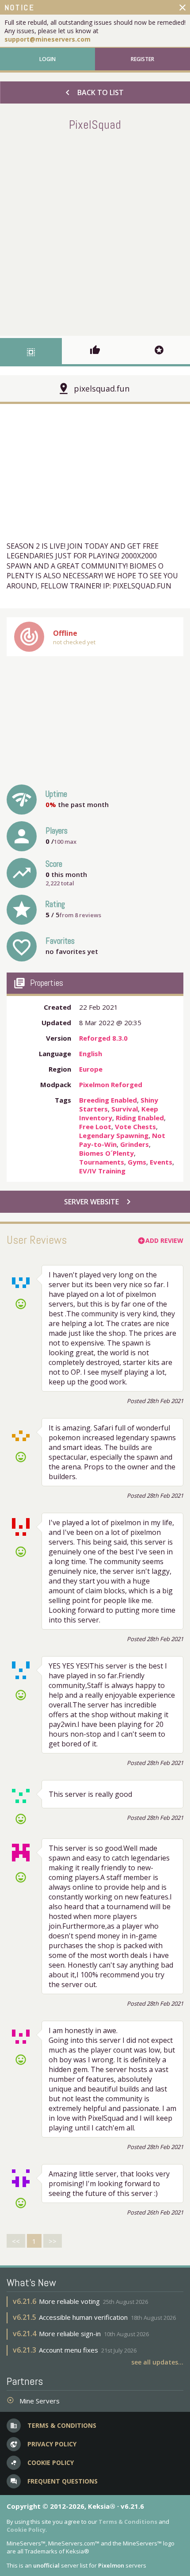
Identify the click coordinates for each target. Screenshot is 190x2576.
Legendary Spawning (114, 1135)
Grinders (135, 1144)
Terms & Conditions (128, 2522)
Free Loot (95, 1127)
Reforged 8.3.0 (103, 1038)
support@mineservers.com (47, 39)
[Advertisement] (95, 232)
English (91, 1053)
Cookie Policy (26, 2530)
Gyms (137, 1162)
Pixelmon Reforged (111, 1084)
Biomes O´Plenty (106, 1153)
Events (161, 1162)
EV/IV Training (102, 1171)
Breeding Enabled (108, 1100)
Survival (125, 1109)
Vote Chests (135, 1127)
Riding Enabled (140, 1118)
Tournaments (102, 1162)
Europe (91, 1069)
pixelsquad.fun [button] (102, 388)
